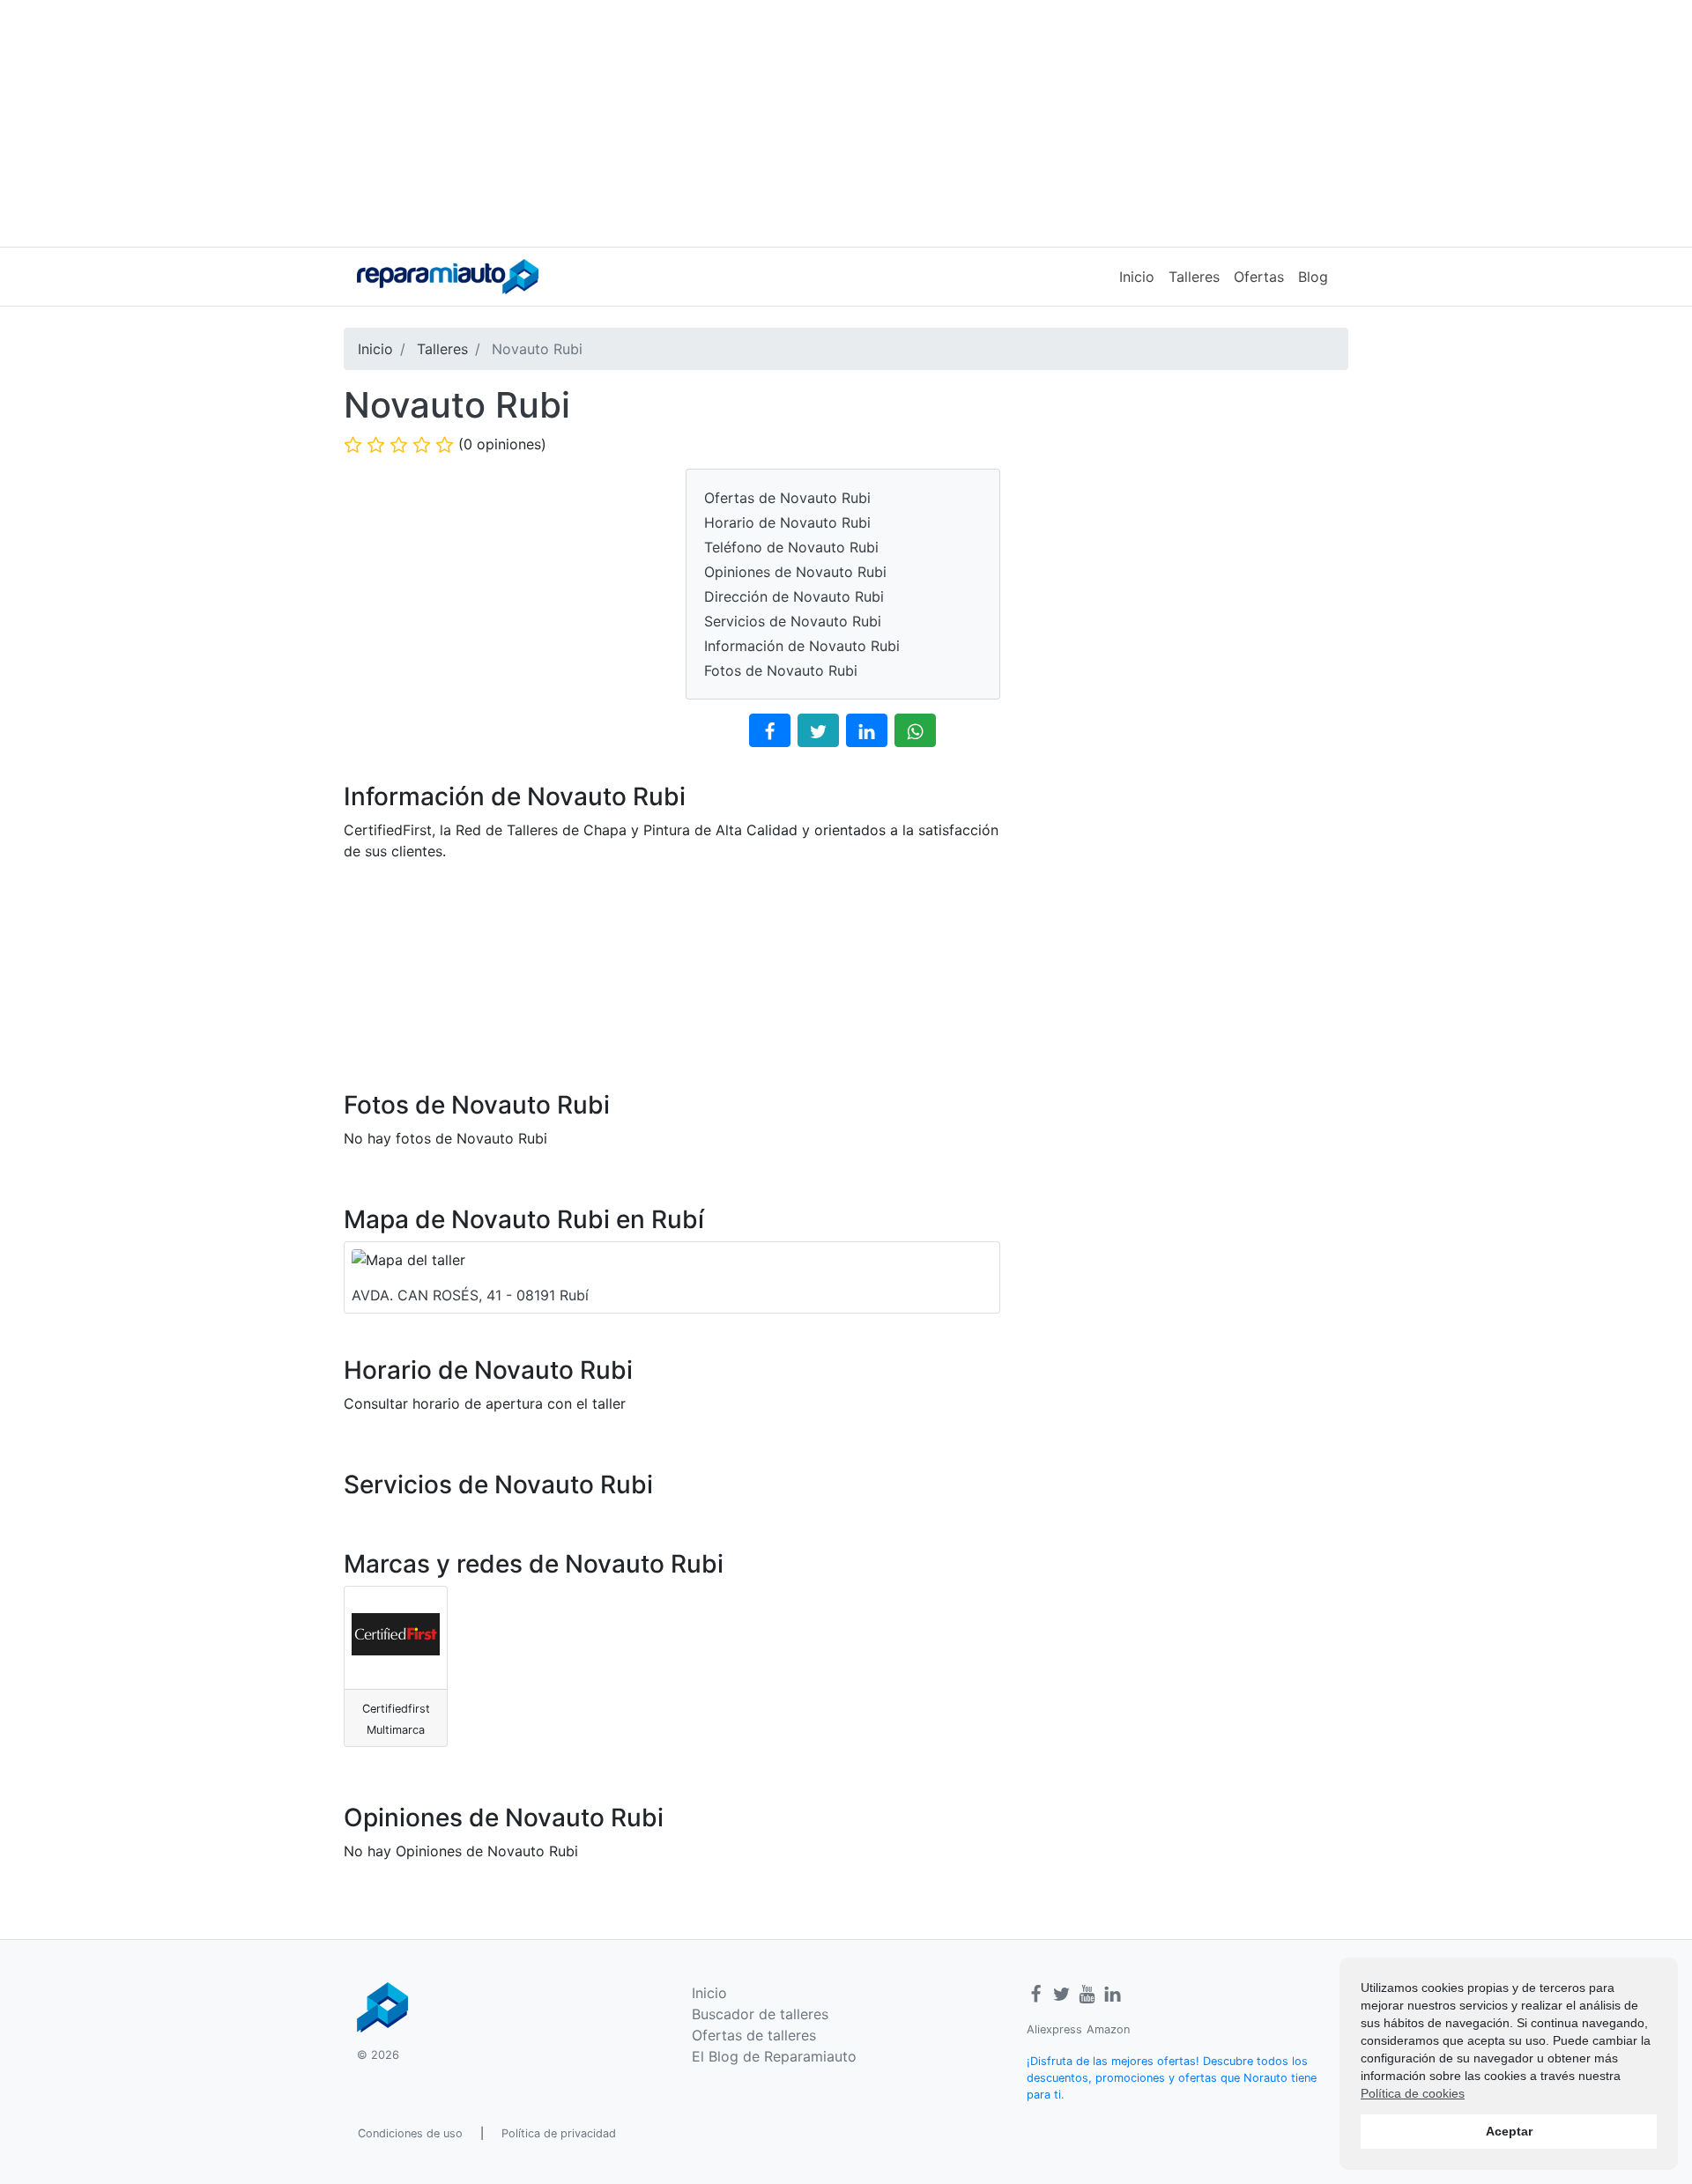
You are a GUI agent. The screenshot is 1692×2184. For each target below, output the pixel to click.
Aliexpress (1054, 2029)
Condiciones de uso (410, 2133)
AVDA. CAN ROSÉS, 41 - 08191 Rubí (470, 1295)
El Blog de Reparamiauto (774, 2056)
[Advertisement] (846, 123)
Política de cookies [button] (1413, 2093)
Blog (1313, 277)
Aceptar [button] (1509, 2131)
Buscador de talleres (760, 2014)
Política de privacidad (559, 2133)
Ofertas (1259, 277)
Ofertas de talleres (754, 2035)
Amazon (1108, 2029)
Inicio (1137, 277)
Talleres (1194, 277)
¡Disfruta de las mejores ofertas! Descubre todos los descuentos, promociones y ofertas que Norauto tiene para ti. (1172, 2078)
